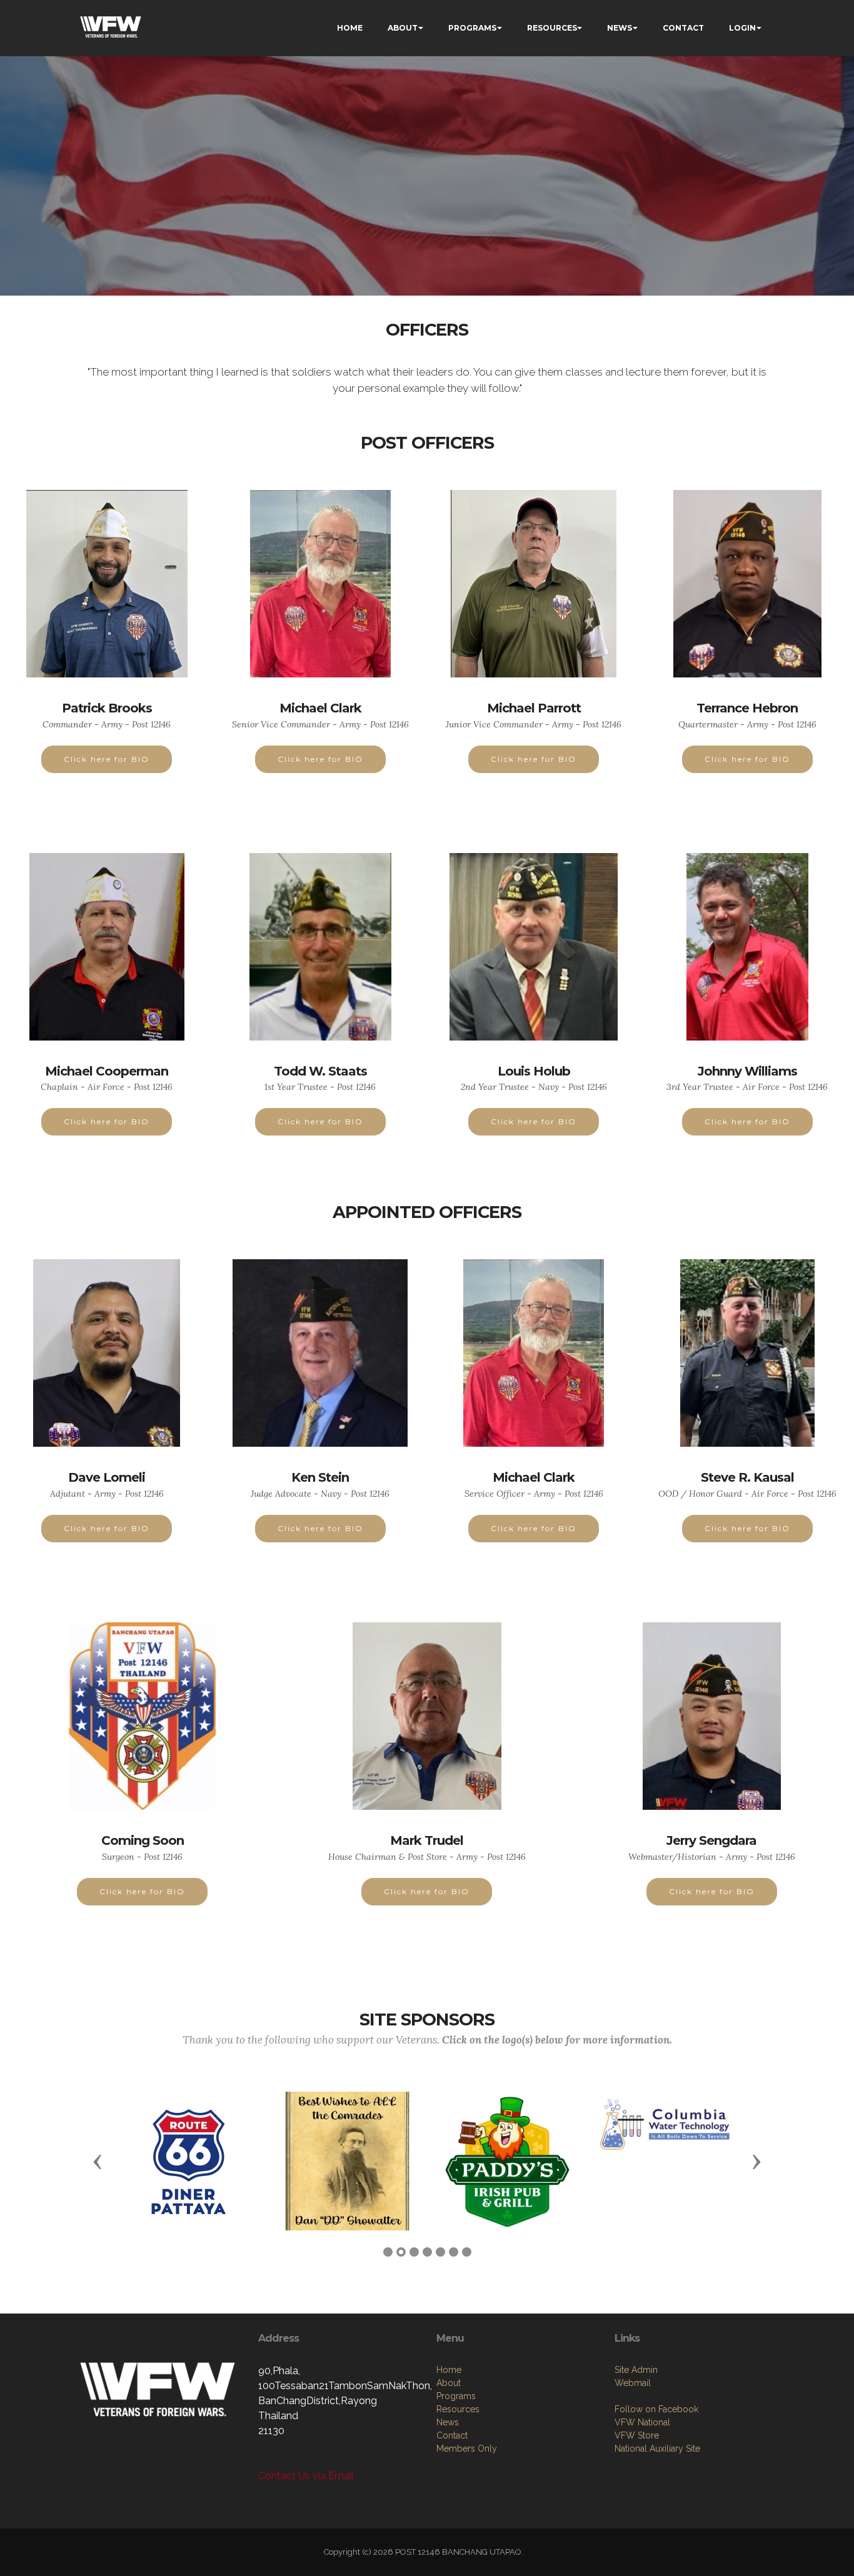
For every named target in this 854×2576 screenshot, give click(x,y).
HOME (350, 28)
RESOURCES (552, 28)
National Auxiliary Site (657, 2449)
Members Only (467, 2449)
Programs (456, 2396)
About (449, 2383)
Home (449, 2370)
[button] (98, 2161)
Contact (452, 2435)
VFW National (642, 2422)
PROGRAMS (472, 28)
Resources (458, 2409)
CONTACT (683, 28)
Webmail (633, 2383)
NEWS (620, 28)
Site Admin (636, 2370)
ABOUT (403, 28)
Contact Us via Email (306, 2476)
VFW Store (637, 2435)
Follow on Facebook (656, 2409)
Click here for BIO (107, 759)
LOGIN (742, 28)
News (448, 2422)
